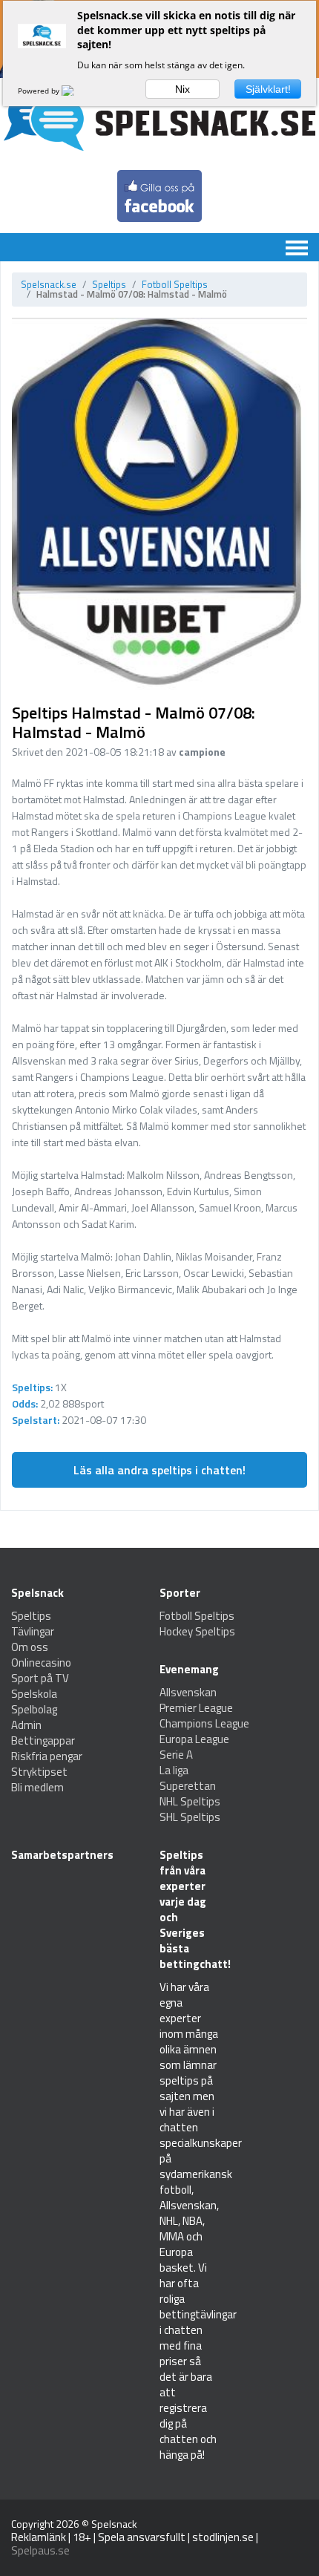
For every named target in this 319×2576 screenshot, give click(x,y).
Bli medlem (37, 1787)
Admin (26, 1725)
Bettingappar (43, 1740)
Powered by (40, 91)
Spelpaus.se (40, 2550)
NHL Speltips (190, 1801)
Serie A (176, 1755)
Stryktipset (39, 1772)
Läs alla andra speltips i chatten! (159, 1470)
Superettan (188, 1786)
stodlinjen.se (223, 2537)
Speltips (109, 284)
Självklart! (268, 89)
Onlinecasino (41, 1663)
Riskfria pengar (47, 1756)
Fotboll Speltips (175, 284)
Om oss (30, 1647)
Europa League (194, 1739)
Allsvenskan (188, 1692)
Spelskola (34, 1694)
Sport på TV (40, 1678)
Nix (182, 89)
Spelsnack (114, 2524)
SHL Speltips (190, 1817)
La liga (174, 1770)
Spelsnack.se (49, 284)
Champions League (204, 1723)
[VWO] (76, 91)
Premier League (196, 1708)
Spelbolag (34, 1709)
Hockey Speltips (197, 1631)
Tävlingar (33, 1631)
